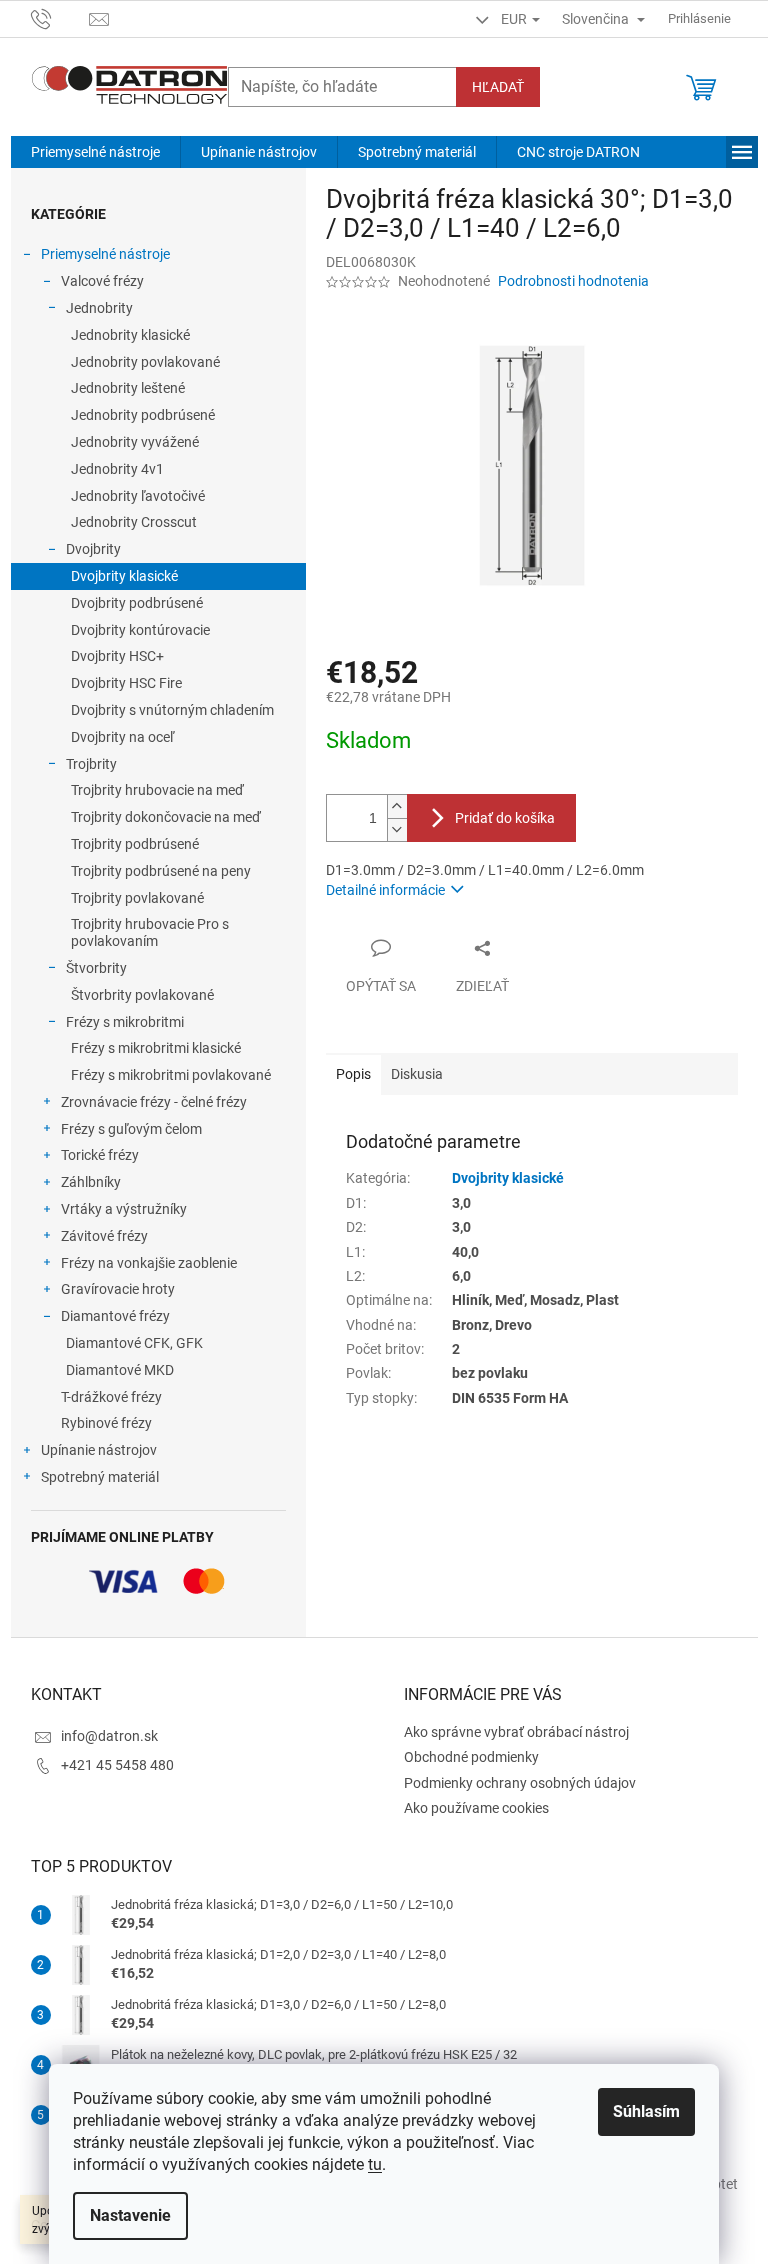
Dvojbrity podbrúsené (137, 603)
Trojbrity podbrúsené (135, 844)
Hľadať (498, 87)
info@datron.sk (109, 1736)
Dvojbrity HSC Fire (126, 683)
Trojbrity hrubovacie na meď (157, 790)
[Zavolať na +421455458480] (60, 17)
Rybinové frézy (106, 1423)
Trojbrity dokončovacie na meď (166, 817)
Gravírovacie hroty (118, 1289)
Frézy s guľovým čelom (131, 1129)
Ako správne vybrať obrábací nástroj (516, 1732)
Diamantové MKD (120, 1370)
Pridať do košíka (505, 818)
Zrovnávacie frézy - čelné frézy (154, 1102)
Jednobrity (99, 308)
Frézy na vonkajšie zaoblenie (149, 1263)
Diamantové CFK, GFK (134, 1343)
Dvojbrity (93, 549)
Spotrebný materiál (100, 1477)
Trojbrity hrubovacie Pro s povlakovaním (150, 932)
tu (375, 2164)
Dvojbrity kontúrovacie (140, 630)
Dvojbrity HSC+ (117, 656)
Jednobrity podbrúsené (143, 415)
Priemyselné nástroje (105, 254)
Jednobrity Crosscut (134, 522)
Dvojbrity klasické (124, 576)
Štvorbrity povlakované (142, 995)
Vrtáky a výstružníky (124, 1209)
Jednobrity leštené (128, 388)
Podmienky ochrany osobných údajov (520, 1783)
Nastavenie (130, 2215)
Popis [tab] (353, 1074)
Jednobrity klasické (130, 335)
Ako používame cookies (476, 1808)
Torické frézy (100, 1155)
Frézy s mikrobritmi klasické (156, 1048)
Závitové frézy (104, 1236)
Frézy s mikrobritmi (125, 1022)
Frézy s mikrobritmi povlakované (171, 1075)
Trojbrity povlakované (137, 898)
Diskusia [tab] (417, 1074)
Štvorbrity (96, 968)
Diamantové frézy (115, 1316)
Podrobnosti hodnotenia (573, 281)
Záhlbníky (91, 1182)
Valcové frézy (102, 281)
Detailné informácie (385, 890)
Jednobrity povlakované (145, 362)
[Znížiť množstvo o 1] (397, 829)
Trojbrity (91, 764)
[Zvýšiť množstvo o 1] (397, 806)
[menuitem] (95, 152)
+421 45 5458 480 (117, 1765)
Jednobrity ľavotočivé (138, 496)
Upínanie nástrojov (99, 1450)
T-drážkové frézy (111, 1397)
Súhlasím (646, 2111)
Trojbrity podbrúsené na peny (161, 871)
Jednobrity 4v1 (117, 469)
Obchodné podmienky (471, 1757)
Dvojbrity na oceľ (122, 737)
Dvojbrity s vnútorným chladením (172, 710)
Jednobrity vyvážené (135, 442)
